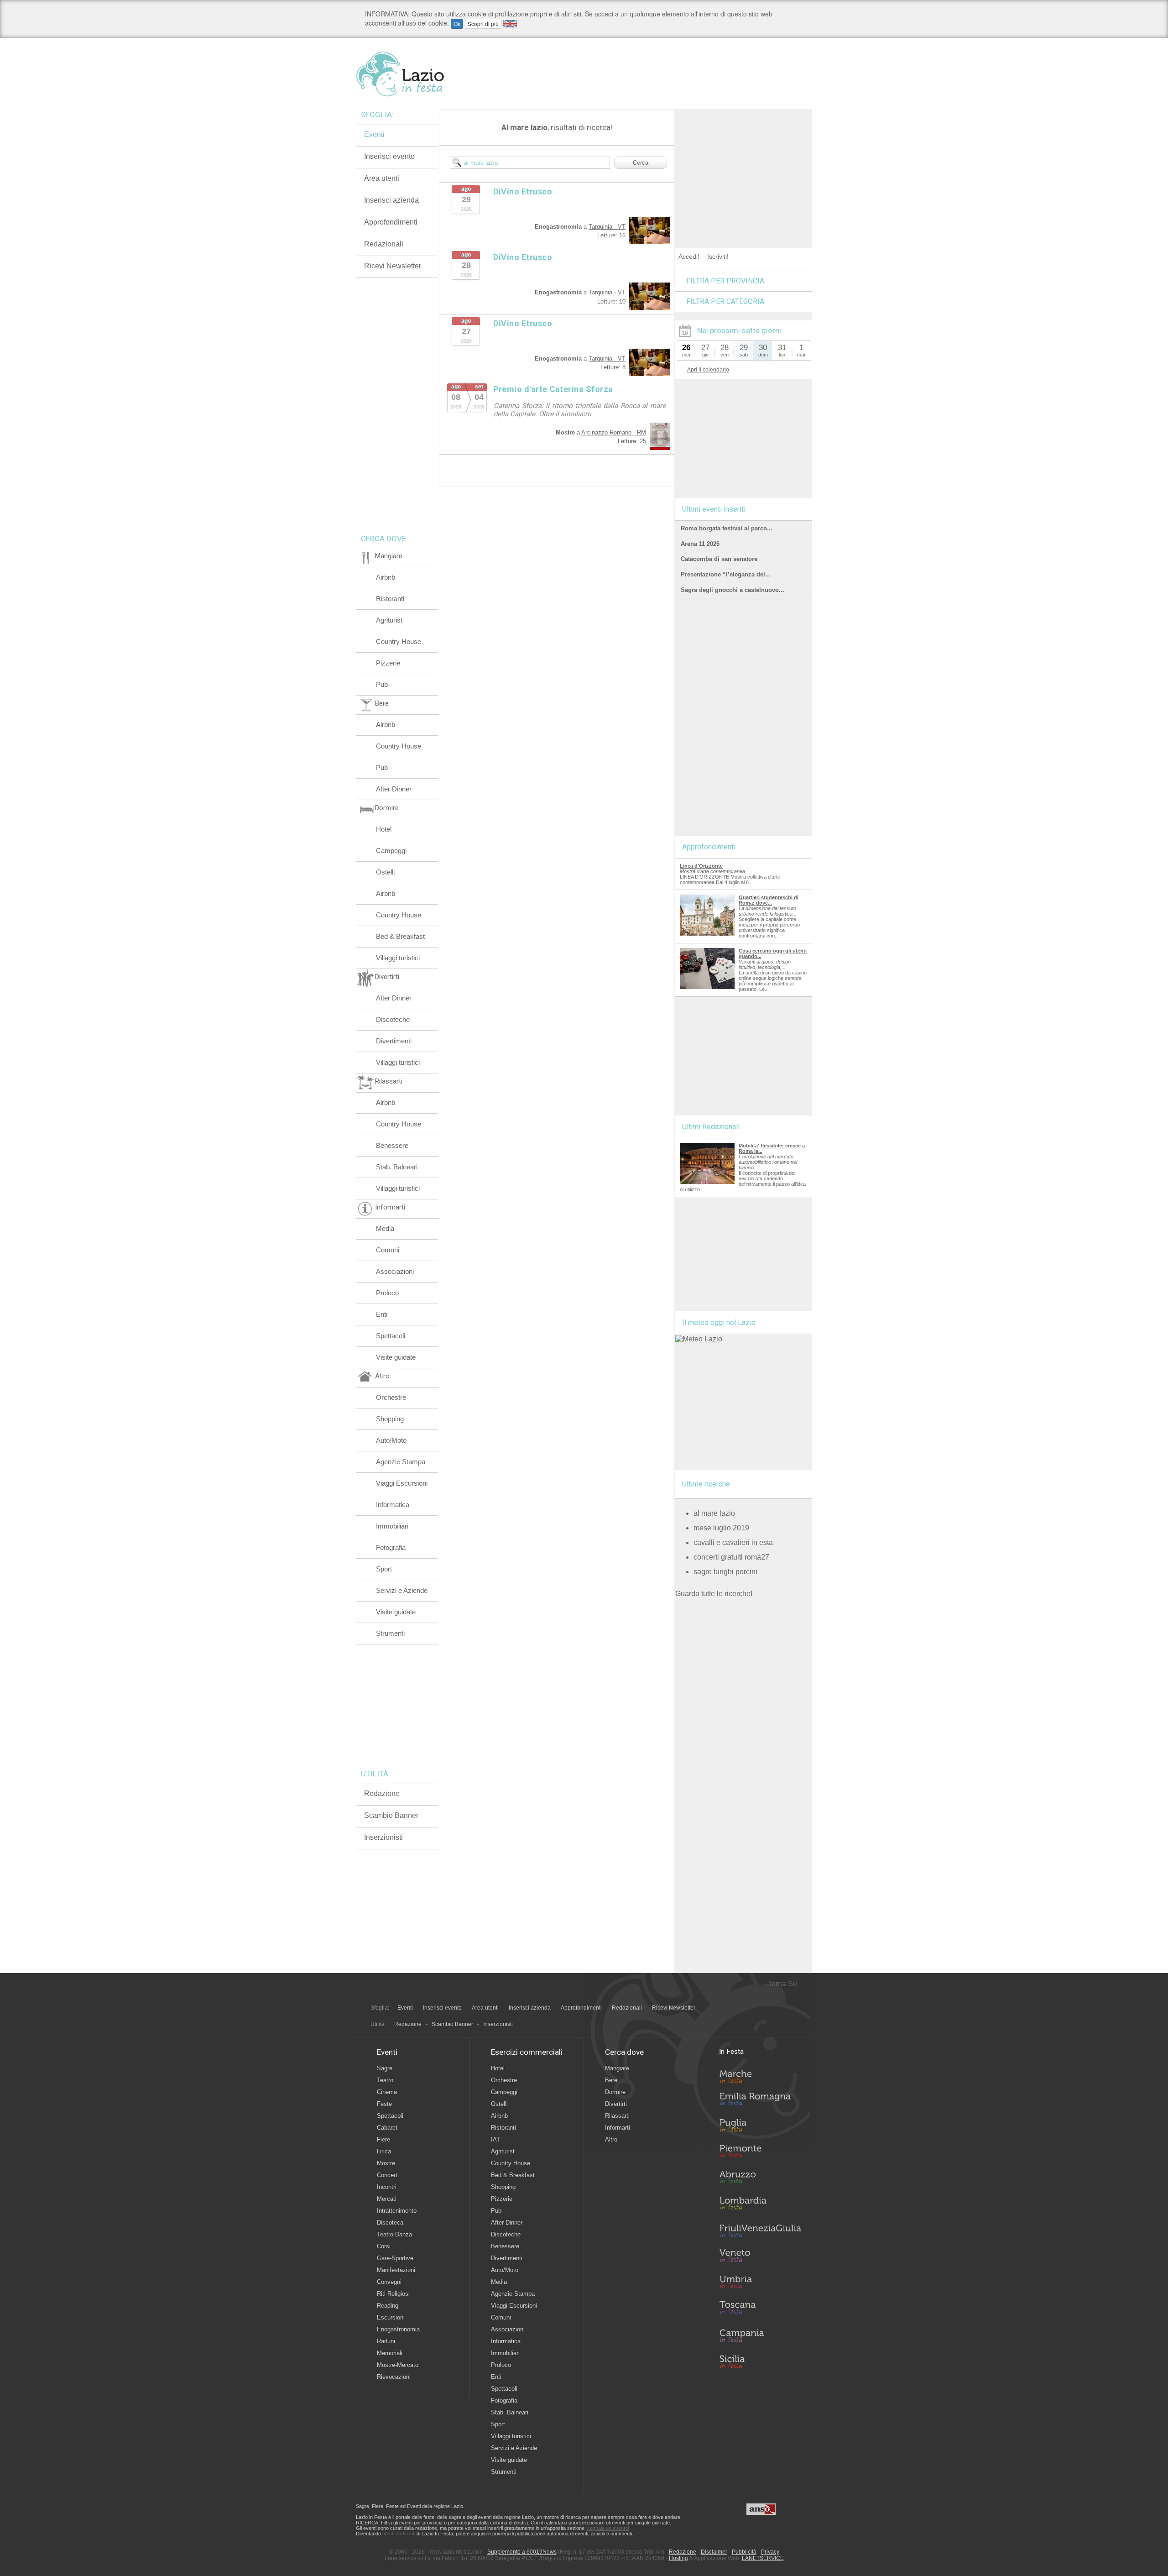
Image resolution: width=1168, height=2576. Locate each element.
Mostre (386, 2163)
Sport (384, 1569)
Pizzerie (388, 663)
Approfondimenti (391, 222)
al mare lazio (714, 1513)
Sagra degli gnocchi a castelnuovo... (733, 590)
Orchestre (391, 1397)
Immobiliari (392, 1526)
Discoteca (390, 2223)
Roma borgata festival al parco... (727, 528)
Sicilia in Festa (760, 2361)
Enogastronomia (398, 2329)
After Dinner (394, 789)
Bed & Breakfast (400, 936)
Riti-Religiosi (393, 2294)
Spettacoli (391, 1336)
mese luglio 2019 (721, 1528)
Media (385, 1228)
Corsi (384, 2246)
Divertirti (616, 2104)
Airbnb (386, 577)
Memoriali (390, 2353)
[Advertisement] (744, 166)
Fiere (383, 2139)
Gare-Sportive (395, 2258)
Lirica (384, 2151)
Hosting (678, 2558)
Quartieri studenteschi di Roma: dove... (769, 900)
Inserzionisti (383, 1837)
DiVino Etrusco (523, 191)
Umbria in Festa (760, 2283)
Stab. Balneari (397, 1167)
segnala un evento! (608, 2528)
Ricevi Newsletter (393, 266)
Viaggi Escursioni (402, 1483)
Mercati (387, 2199)
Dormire (615, 2092)
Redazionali (384, 244)
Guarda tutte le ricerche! (714, 1594)
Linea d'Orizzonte (701, 866)
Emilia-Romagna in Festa (760, 2101)
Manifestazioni (396, 2270)
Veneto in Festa (760, 2257)
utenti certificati (399, 2534)
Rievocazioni (394, 2377)
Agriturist (389, 620)
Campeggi (391, 851)
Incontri (387, 2187)
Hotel (384, 829)
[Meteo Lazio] (699, 1339)
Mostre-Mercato (398, 2365)
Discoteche (393, 1019)
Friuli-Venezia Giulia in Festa (760, 2231)
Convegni (389, 2282)
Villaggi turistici (398, 958)
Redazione (382, 1793)
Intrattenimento (397, 2211)
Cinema (387, 2092)
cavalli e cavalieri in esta (733, 1542)
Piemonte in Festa (760, 2153)
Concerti (388, 2175)
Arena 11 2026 (700, 544)
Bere (611, 2080)
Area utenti (382, 178)
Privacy (770, 2552)
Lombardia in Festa (760, 2205)
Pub (382, 684)
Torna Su (782, 1984)
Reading (388, 2306)
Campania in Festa (760, 2335)
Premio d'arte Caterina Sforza (553, 389)
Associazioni (395, 1271)
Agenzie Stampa (401, 1462)
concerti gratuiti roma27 (731, 1557)
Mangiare (617, 2068)
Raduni (386, 2341)
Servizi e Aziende (402, 1590)
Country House (399, 641)
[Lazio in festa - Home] (416, 74)
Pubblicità (744, 2552)
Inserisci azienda (391, 200)
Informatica (393, 1505)
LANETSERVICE (763, 2558)
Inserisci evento (389, 156)
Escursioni (391, 2317)
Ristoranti (390, 599)
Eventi (374, 134)
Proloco (387, 1293)
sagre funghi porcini (725, 1572)
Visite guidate (396, 1357)
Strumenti (390, 1633)
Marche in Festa (760, 2075)
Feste (384, 2104)
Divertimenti (394, 1041)
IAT (495, 2139)
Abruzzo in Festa (760, 2179)
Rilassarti (617, 2116)
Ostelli (385, 872)
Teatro (385, 2080)
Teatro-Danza (394, 2234)
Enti (382, 1314)
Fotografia (391, 1547)
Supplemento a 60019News (522, 2552)
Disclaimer (714, 2552)
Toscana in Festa (760, 2309)
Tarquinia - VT (607, 227)
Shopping (390, 1419)
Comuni (388, 1250)
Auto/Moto (391, 1440)
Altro (611, 2139)
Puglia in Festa (760, 2127)
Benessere (392, 1145)
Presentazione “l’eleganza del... (726, 574)
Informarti (618, 2128)
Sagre (385, 2068)
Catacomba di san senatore (719, 559)
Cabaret (387, 2128)
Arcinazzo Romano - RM (614, 432)
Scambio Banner (391, 1815)
